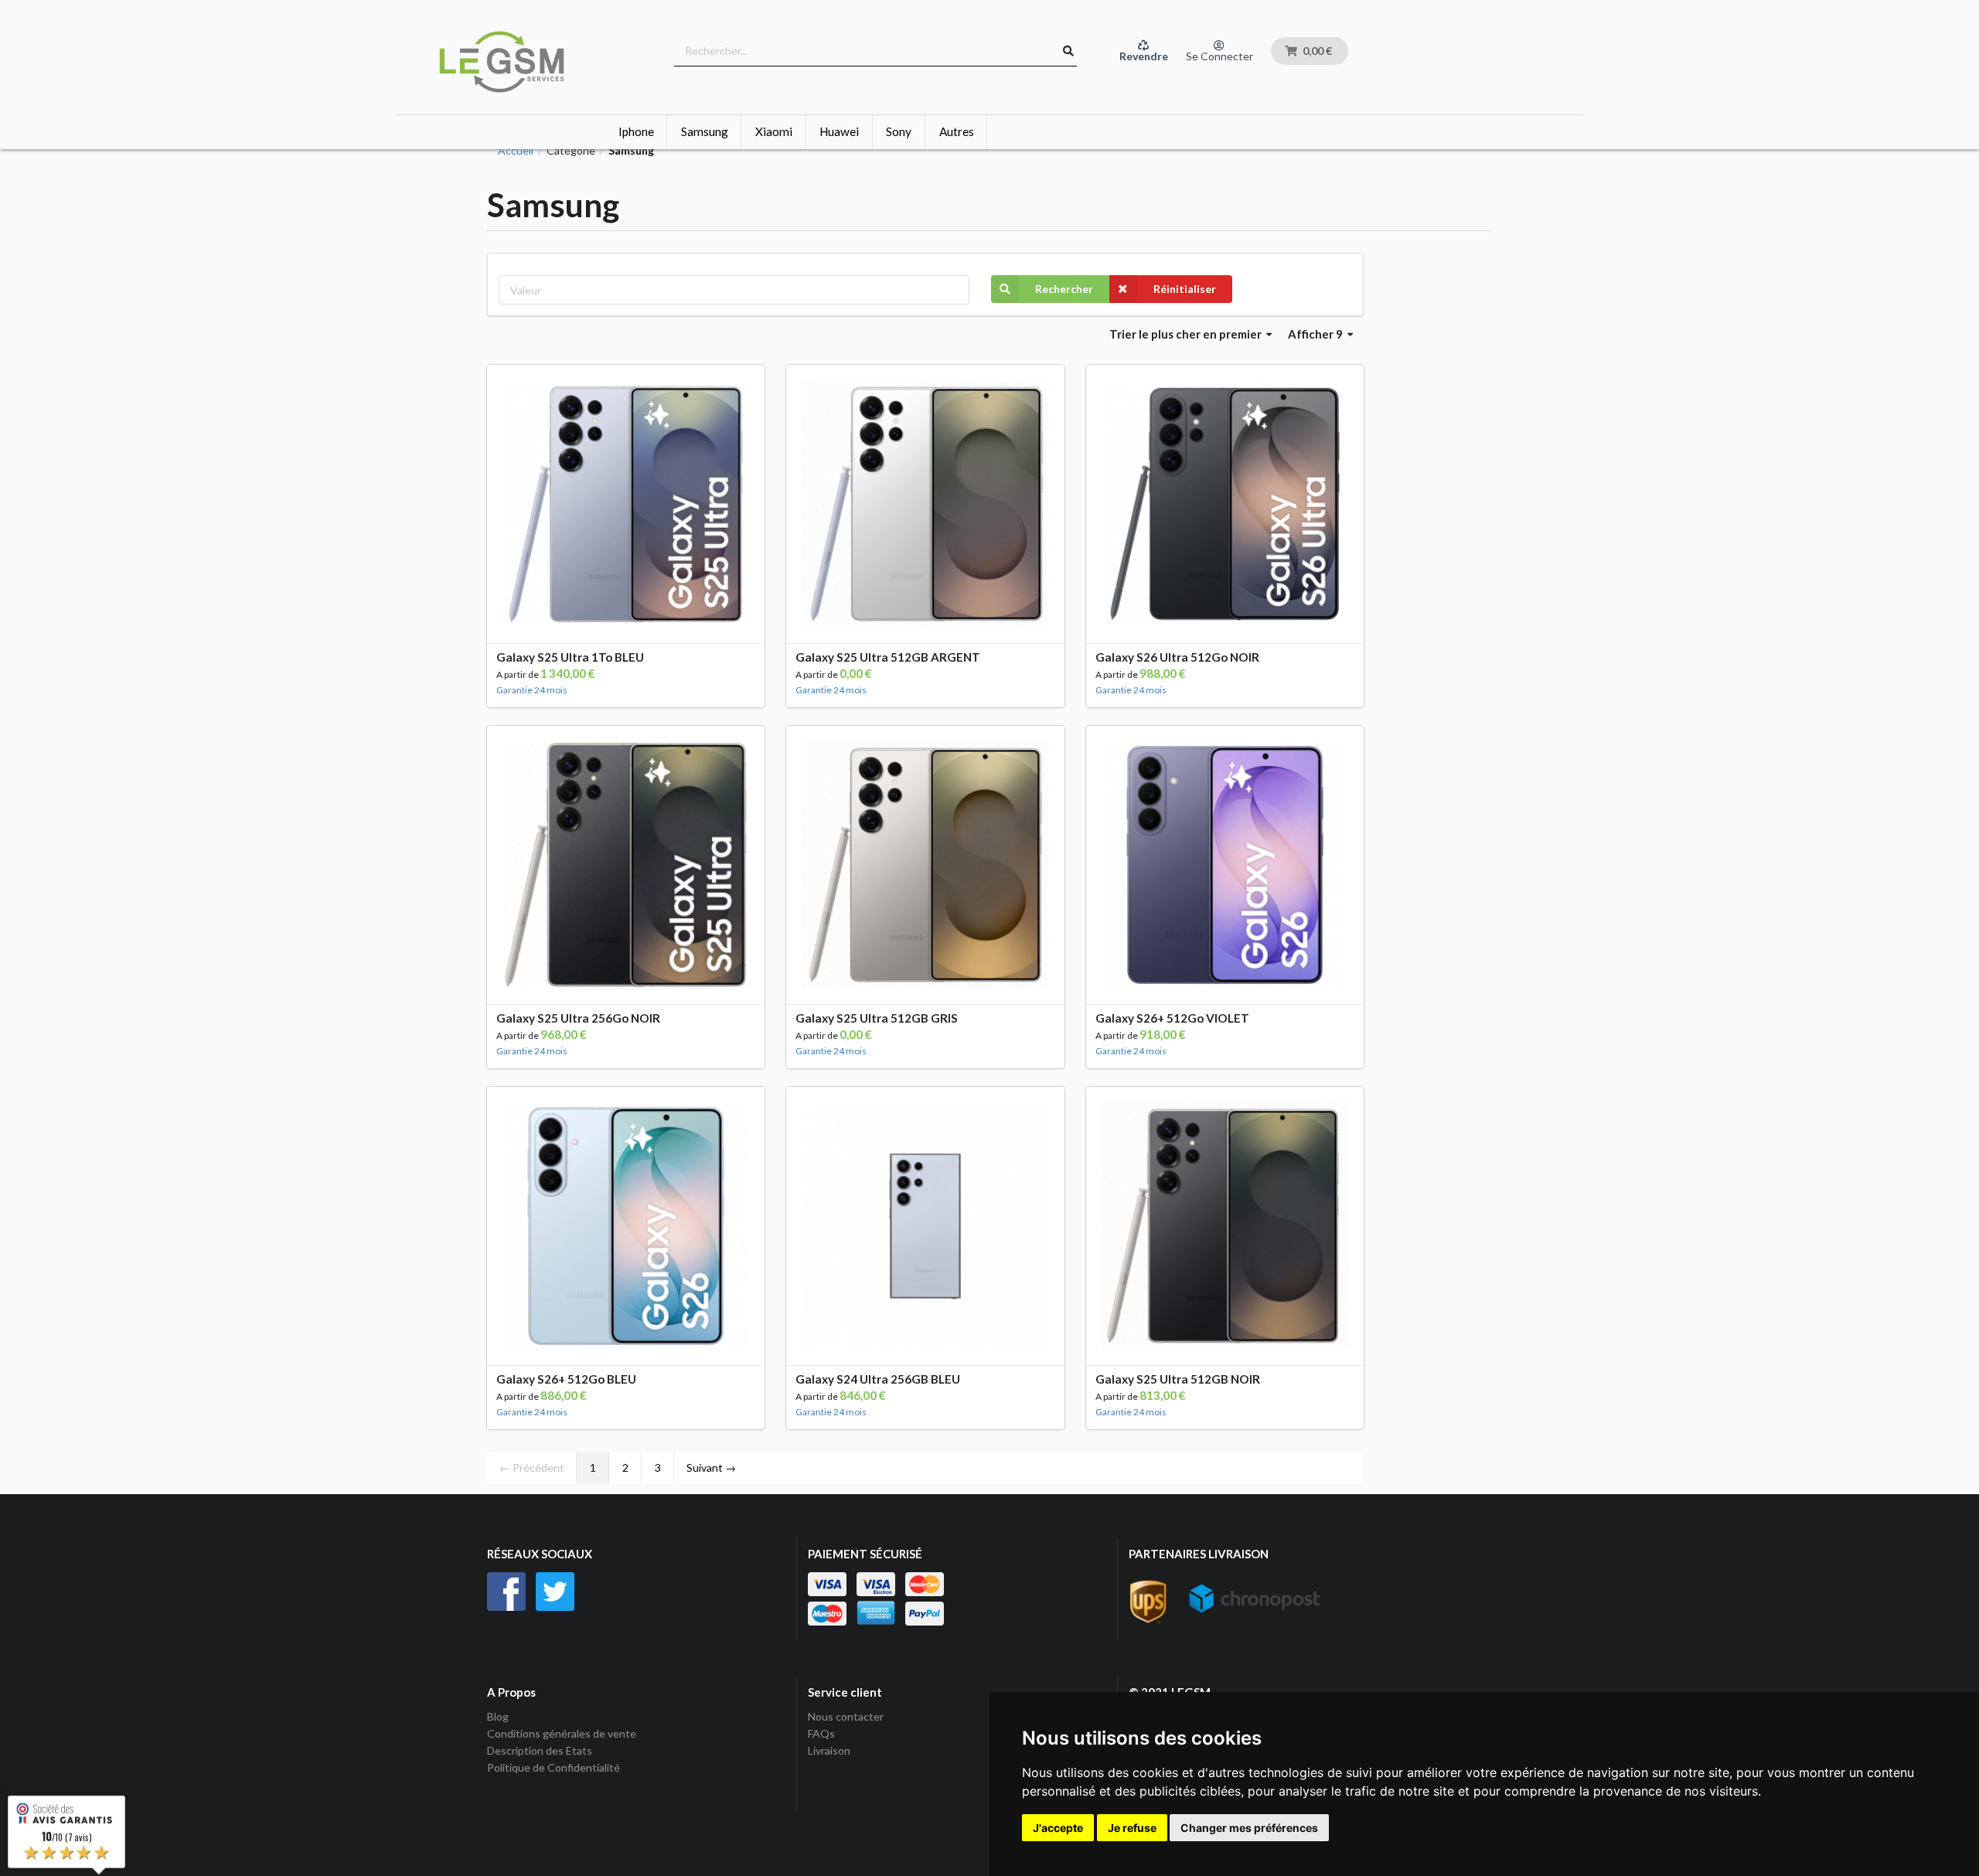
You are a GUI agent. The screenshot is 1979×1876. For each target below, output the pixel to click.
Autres (957, 131)
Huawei (839, 131)
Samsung (705, 131)
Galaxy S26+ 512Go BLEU (566, 1379)
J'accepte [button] (1058, 1828)
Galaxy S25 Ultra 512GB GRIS (877, 1018)
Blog (498, 1717)
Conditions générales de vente (562, 1733)
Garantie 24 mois (532, 690)
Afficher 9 (1316, 334)
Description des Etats (540, 1750)
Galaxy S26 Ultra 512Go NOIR (1177, 657)
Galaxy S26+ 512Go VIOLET (1172, 1018)
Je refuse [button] (1132, 1828)
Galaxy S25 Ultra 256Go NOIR (578, 1018)
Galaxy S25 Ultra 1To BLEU (570, 657)
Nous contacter (846, 1717)
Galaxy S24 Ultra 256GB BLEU (878, 1379)
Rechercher (1064, 289)
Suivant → (711, 1467)
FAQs (821, 1733)
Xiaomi (774, 131)
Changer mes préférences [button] (1249, 1828)
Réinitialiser (1185, 289)
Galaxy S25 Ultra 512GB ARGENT (888, 657)
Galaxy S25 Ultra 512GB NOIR (1178, 1379)
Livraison (829, 1750)
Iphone (636, 131)
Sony (899, 131)
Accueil (516, 151)
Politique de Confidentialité (554, 1767)
